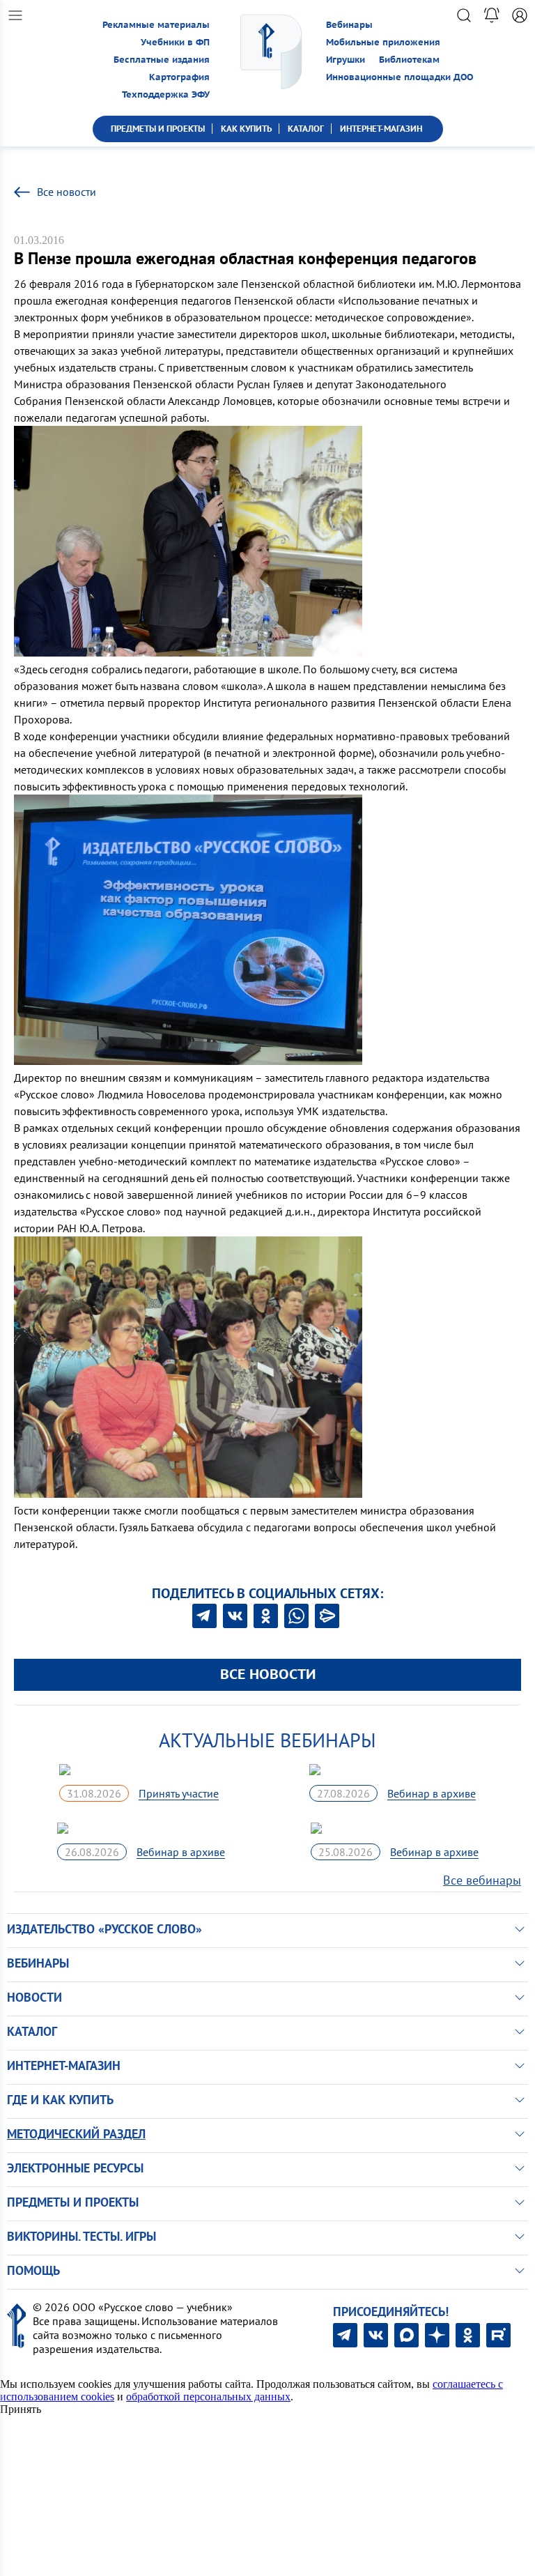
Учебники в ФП (175, 42)
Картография (179, 77)
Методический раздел (76, 2134)
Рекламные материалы (156, 25)
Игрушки (346, 60)
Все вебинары (482, 1880)
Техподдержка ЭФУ (166, 94)
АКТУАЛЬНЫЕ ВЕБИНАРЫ (267, 1740)
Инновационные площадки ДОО (400, 77)
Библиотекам (409, 60)
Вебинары (349, 25)
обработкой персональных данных (208, 2397)
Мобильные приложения (383, 42)
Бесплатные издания (162, 60)
